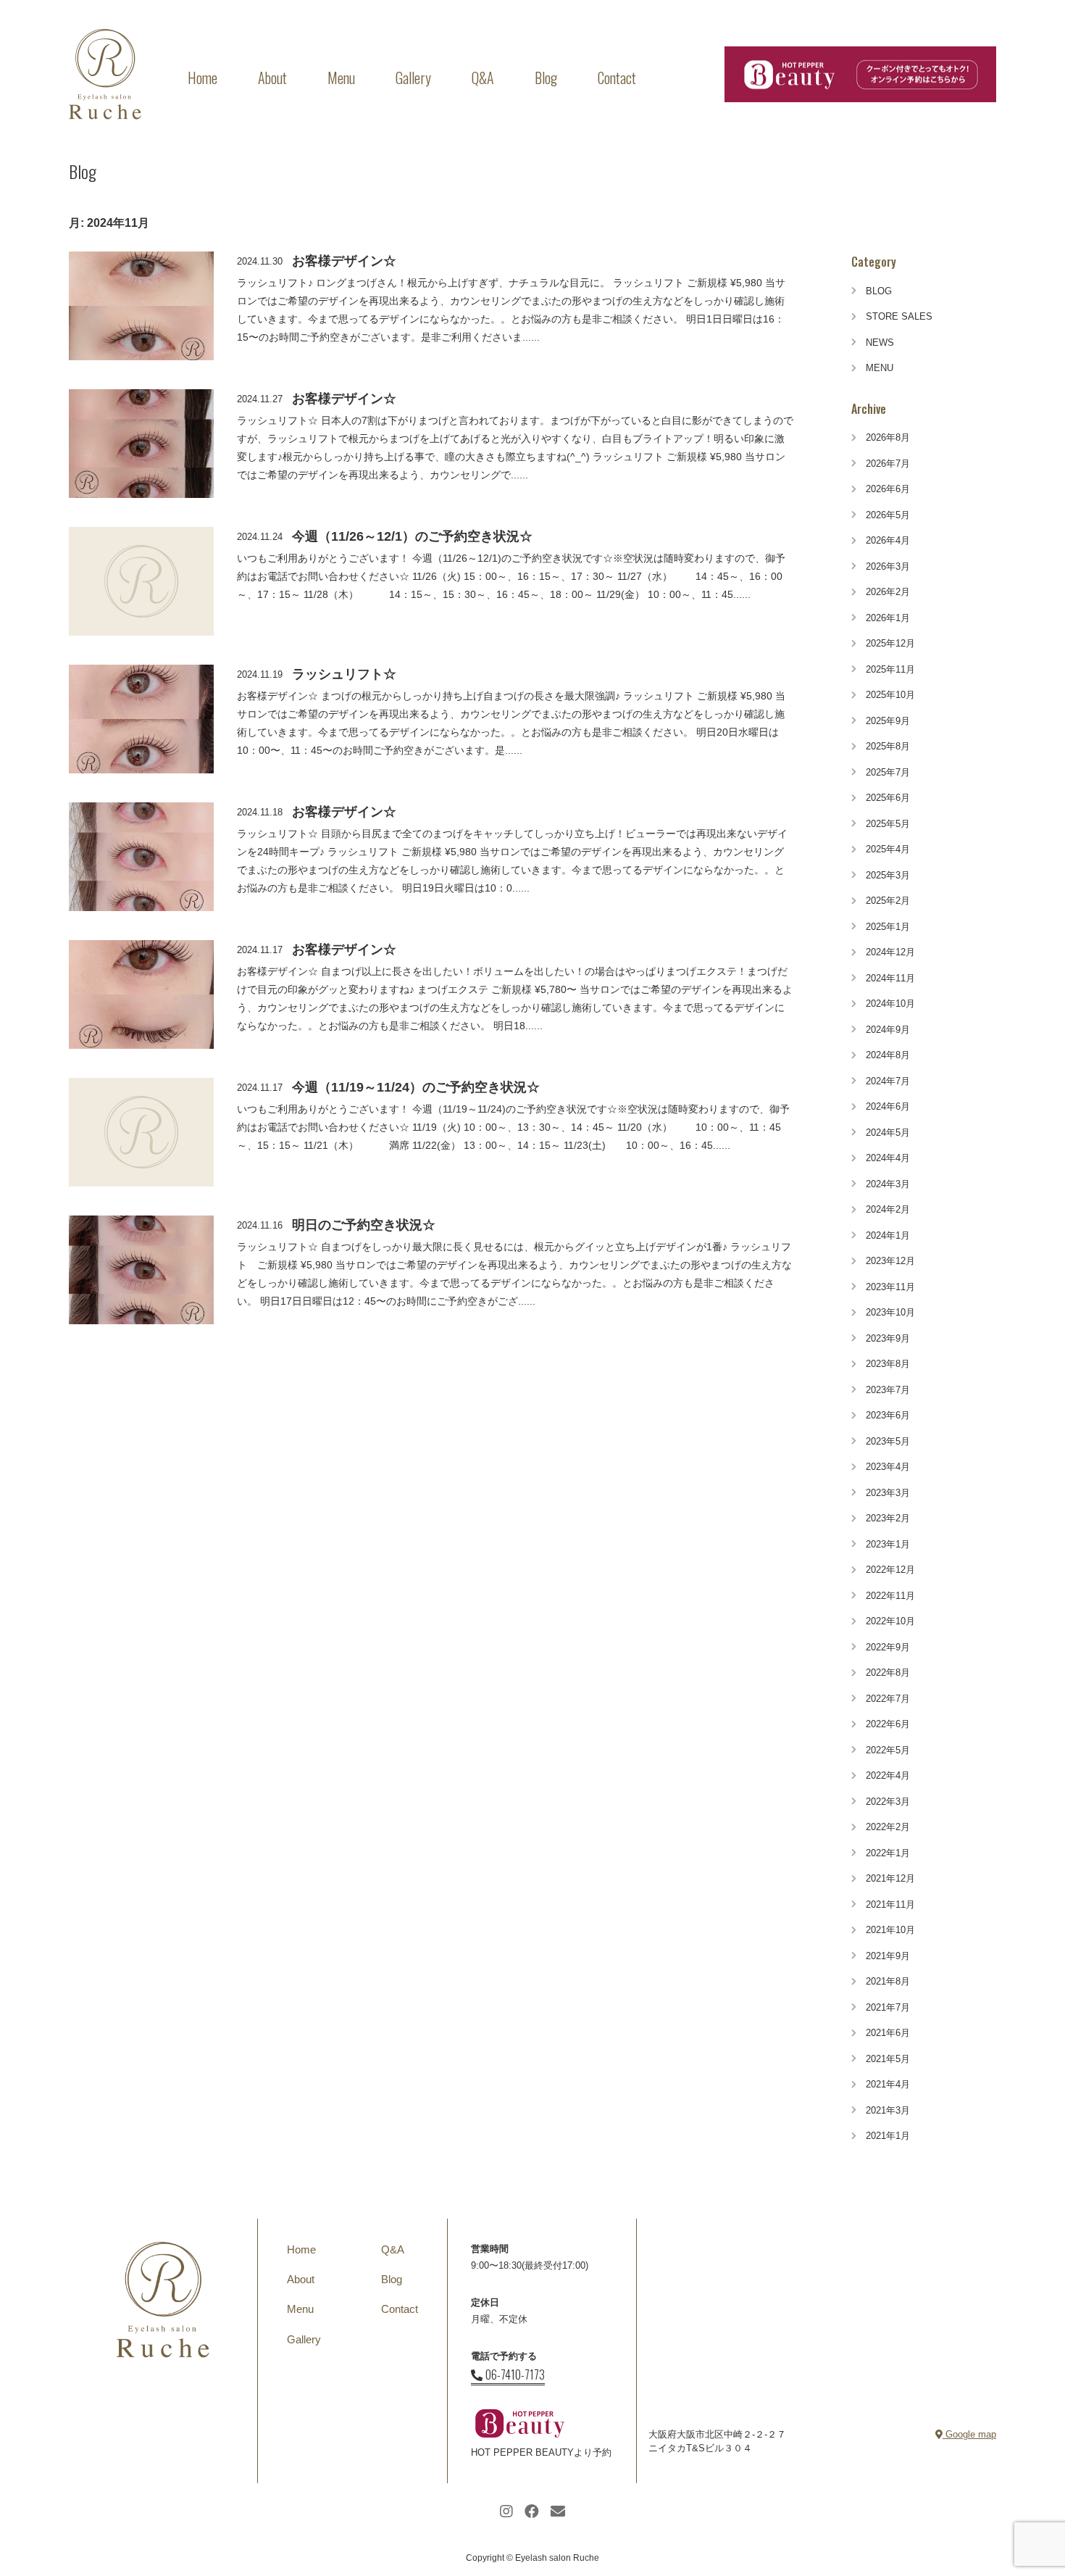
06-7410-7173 (515, 2375)
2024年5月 (888, 1133)
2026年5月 (888, 515)
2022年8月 (888, 1673)
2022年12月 (890, 1570)
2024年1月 (888, 1235)
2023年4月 (888, 1467)
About (272, 78)
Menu (341, 78)
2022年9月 (888, 1647)
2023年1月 (888, 1544)
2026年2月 (888, 592)
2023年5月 (888, 1441)
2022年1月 (888, 1853)
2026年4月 (888, 540)
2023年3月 (888, 1493)
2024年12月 (890, 952)
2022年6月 (888, 1724)
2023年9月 (888, 1338)
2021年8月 (888, 1981)
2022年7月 (888, 1699)
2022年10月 (890, 1621)
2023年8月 (888, 1364)
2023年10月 (890, 1312)
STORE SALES (899, 316)
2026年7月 (888, 464)
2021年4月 (888, 2084)
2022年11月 (890, 1596)
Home (202, 78)
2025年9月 (888, 721)
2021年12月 (890, 1878)
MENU (880, 368)
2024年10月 (890, 1004)
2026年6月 (888, 489)
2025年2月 (888, 901)
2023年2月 (888, 1518)
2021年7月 (888, 2007)
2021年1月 (888, 2136)
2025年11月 (890, 669)
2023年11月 (890, 1287)
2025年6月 (888, 798)
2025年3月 (888, 875)
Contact (617, 78)
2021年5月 (888, 2059)
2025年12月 (890, 643)
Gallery (413, 78)
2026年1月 (888, 618)
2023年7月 (888, 1390)
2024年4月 (888, 1158)
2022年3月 (888, 1802)
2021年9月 (888, 1956)
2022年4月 (888, 1775)
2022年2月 (888, 1827)
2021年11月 (890, 1904)
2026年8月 (888, 437)
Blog (546, 78)
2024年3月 (888, 1184)
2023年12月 (890, 1261)
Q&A (483, 78)
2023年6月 (888, 1415)
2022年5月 (888, 1750)
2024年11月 (890, 978)
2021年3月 (888, 2110)
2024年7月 (888, 1081)
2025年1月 (888, 927)
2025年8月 (888, 746)
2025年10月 (890, 695)
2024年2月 (888, 1209)
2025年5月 (888, 824)
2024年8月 (888, 1055)
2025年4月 (888, 849)
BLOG (879, 291)
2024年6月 (888, 1106)
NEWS (880, 342)
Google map (969, 2434)
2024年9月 (888, 1030)
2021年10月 (890, 1930)
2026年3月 (888, 566)
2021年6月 (888, 2033)
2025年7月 (888, 772)
